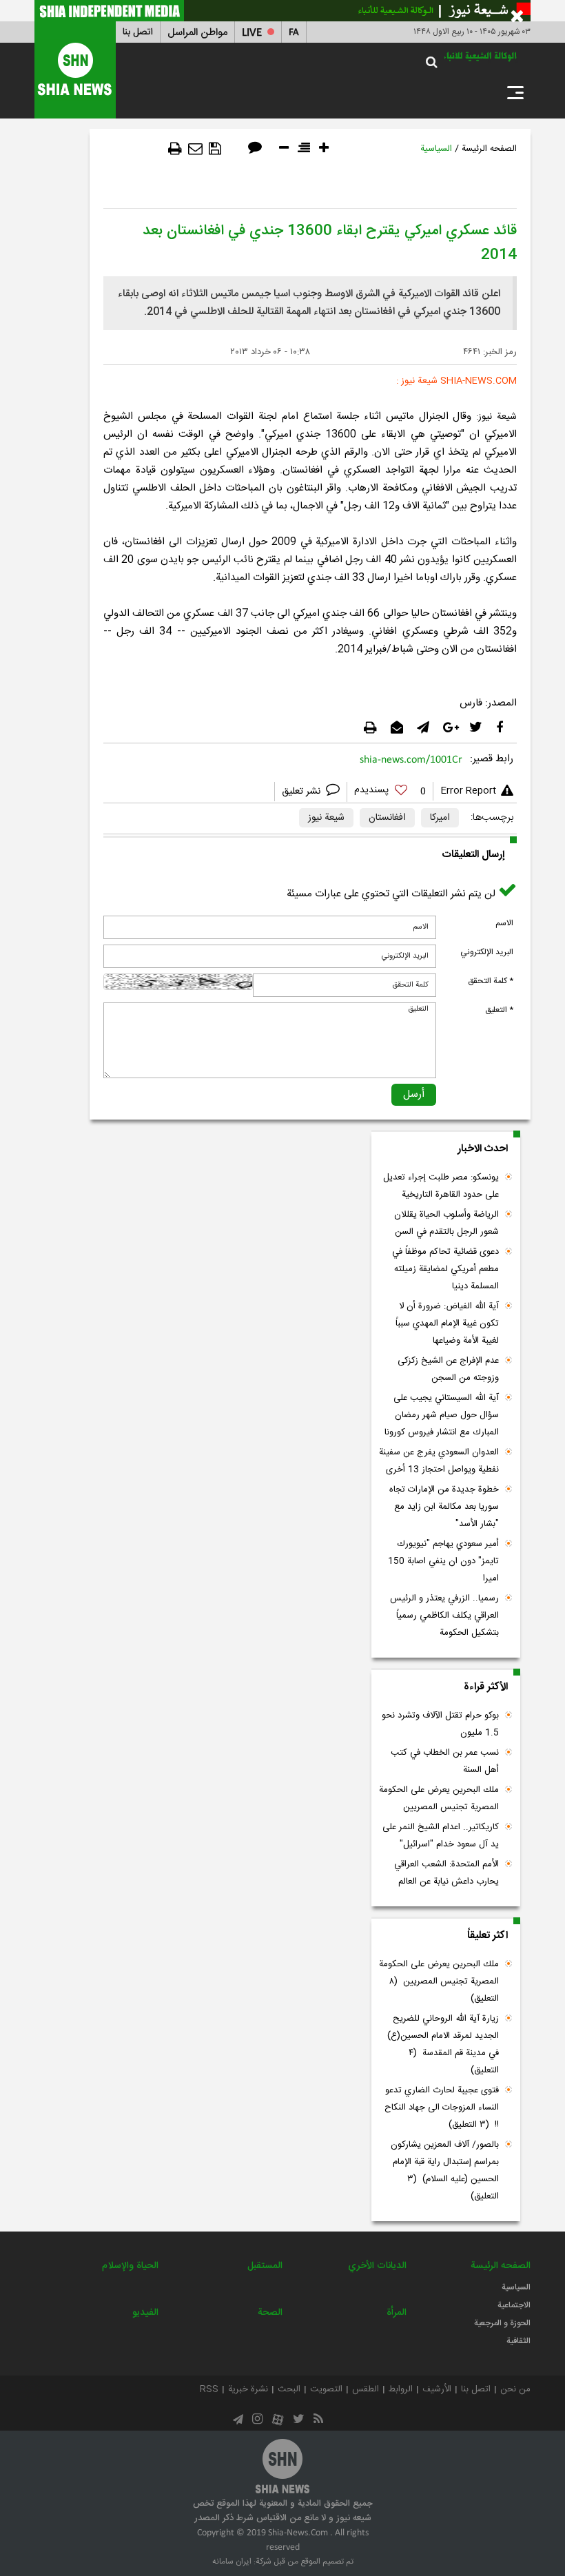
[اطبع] (175, 149)
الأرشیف (437, 2389)
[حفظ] (215, 149)
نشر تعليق (302, 792)
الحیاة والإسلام (130, 2266)
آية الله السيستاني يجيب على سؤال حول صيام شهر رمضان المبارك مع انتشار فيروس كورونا (442, 1415)
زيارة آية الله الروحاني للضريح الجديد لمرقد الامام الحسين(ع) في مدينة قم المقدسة (443, 2044)
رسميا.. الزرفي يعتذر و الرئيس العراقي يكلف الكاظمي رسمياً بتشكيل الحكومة (444, 1616)
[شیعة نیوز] (282, 11)
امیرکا (440, 818)
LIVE (252, 33)
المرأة (397, 2313)
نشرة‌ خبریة (248, 2389)
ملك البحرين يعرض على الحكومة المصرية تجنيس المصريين (439, 1799)
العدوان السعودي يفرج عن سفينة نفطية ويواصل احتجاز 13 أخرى (439, 1461)
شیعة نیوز (326, 818)
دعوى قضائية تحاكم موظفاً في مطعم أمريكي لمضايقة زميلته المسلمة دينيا (445, 1269)
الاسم (504, 923)
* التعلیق (499, 1010)
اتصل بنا (138, 32)
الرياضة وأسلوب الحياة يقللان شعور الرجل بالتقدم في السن (446, 1223)
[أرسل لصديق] (195, 149)
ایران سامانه (232, 2562)
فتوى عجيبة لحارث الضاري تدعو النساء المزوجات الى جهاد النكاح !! (442, 2108)
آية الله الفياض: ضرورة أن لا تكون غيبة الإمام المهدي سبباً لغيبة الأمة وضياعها (447, 1323)
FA (294, 33)
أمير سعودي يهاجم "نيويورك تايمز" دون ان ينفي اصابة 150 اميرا (443, 1561)
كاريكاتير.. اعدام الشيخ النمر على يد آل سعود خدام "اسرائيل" (441, 1836)
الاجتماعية (514, 2305)
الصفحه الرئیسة (489, 149)
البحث (289, 2389)
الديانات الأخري (377, 2266)
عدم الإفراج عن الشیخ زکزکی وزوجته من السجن (448, 1369)
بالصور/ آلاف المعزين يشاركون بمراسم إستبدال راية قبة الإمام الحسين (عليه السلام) (445, 2171)
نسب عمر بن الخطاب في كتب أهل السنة (445, 1761)
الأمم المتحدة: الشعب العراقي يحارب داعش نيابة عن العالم (446, 1873)
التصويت (326, 2389)
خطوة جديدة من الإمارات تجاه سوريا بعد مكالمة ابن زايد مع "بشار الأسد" (444, 1507)
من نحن (515, 2389)
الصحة (270, 2313)
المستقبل (265, 2266)
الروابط (401, 2389)
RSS (209, 2389)
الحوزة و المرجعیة (502, 2323)
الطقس (366, 2389)
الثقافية (518, 2341)
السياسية (436, 149)
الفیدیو (145, 2313)
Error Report (468, 791)
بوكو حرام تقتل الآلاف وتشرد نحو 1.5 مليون (440, 1724)
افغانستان (387, 818)
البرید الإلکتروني (487, 952)
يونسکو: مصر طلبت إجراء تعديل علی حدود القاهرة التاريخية (441, 1186)
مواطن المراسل (197, 33)
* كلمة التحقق (491, 981)
